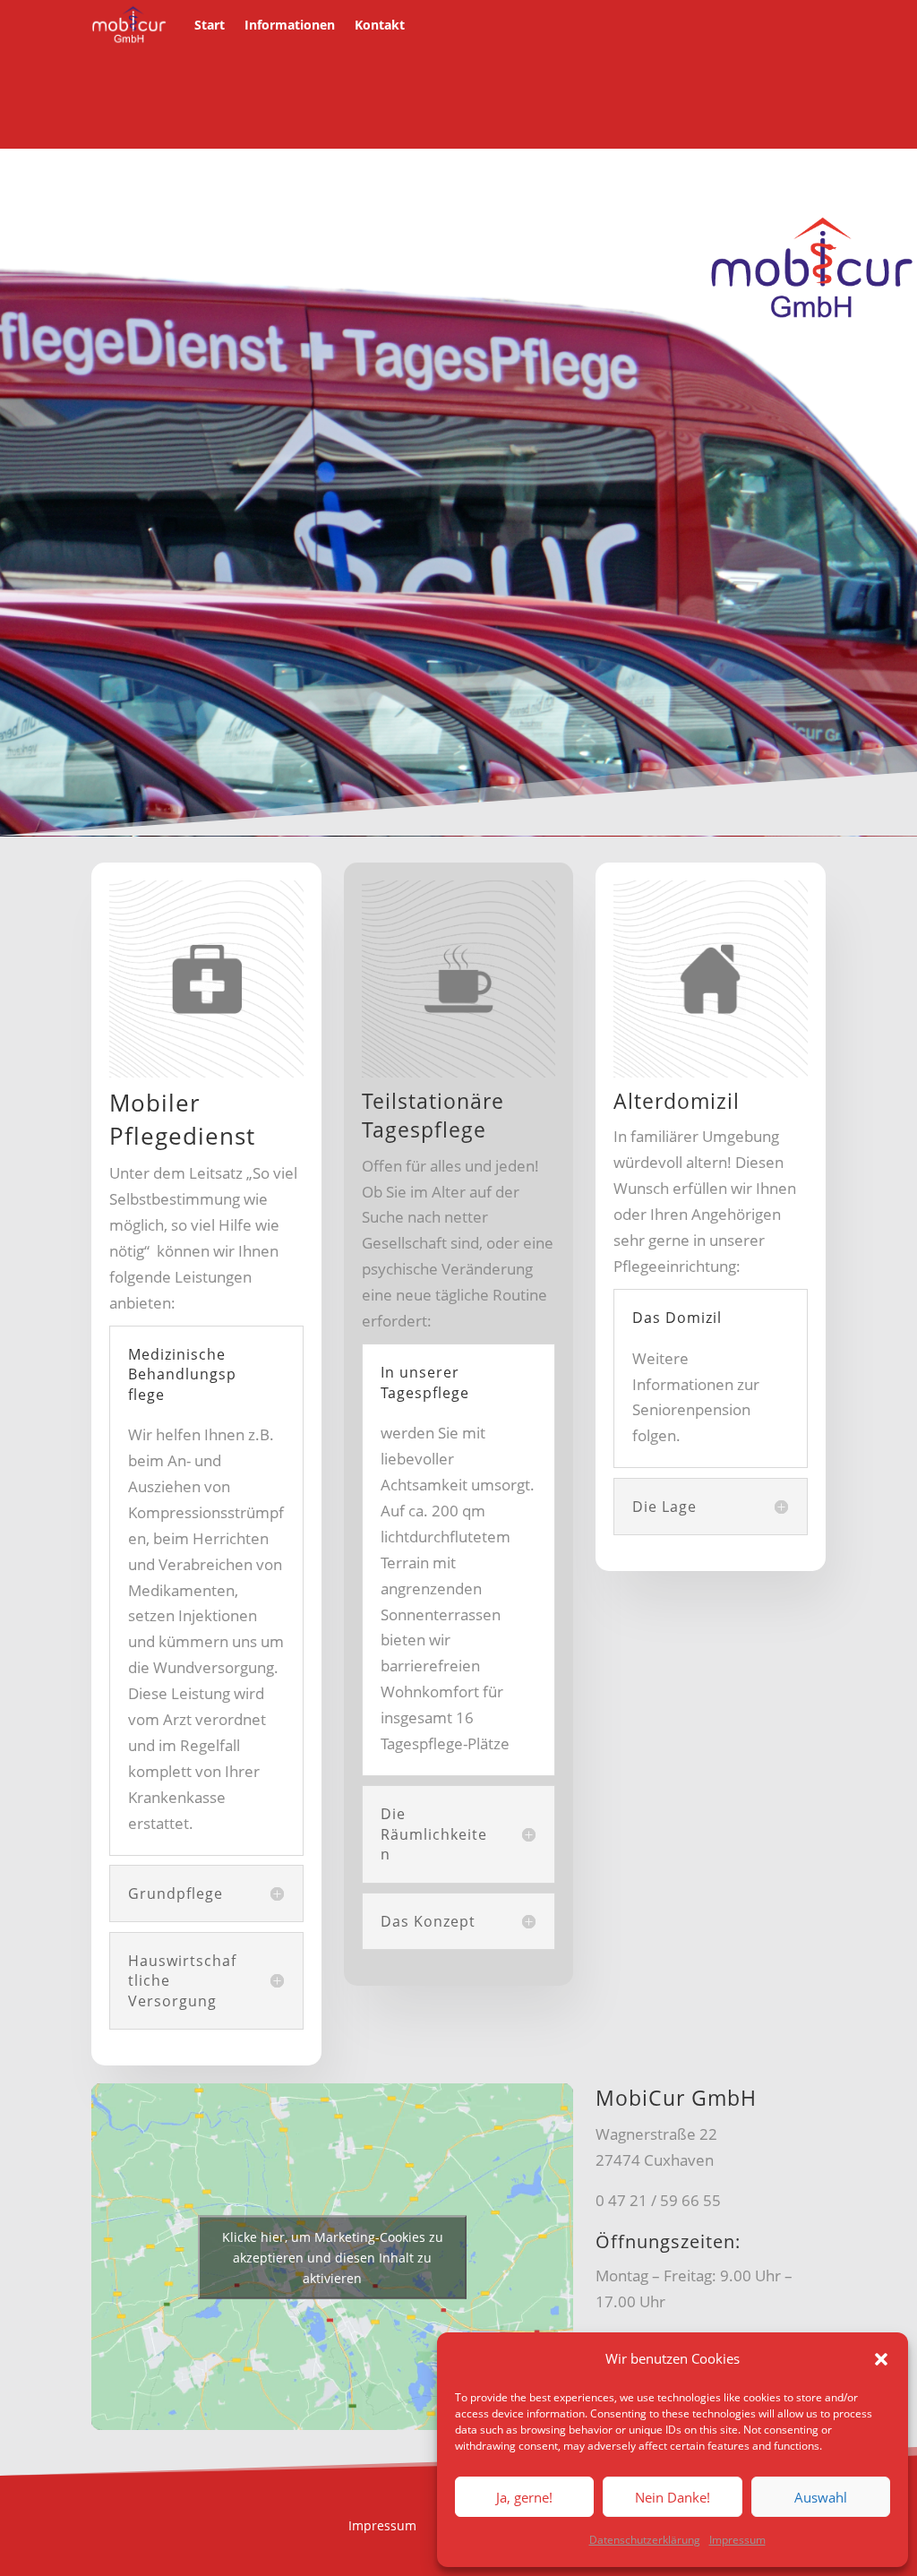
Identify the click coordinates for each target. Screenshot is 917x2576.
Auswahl (821, 2497)
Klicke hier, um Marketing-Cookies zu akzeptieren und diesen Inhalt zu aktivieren (333, 2257)
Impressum (737, 2540)
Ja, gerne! (524, 2497)
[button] (881, 2359)
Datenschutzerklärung (645, 2540)
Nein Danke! (673, 2497)
